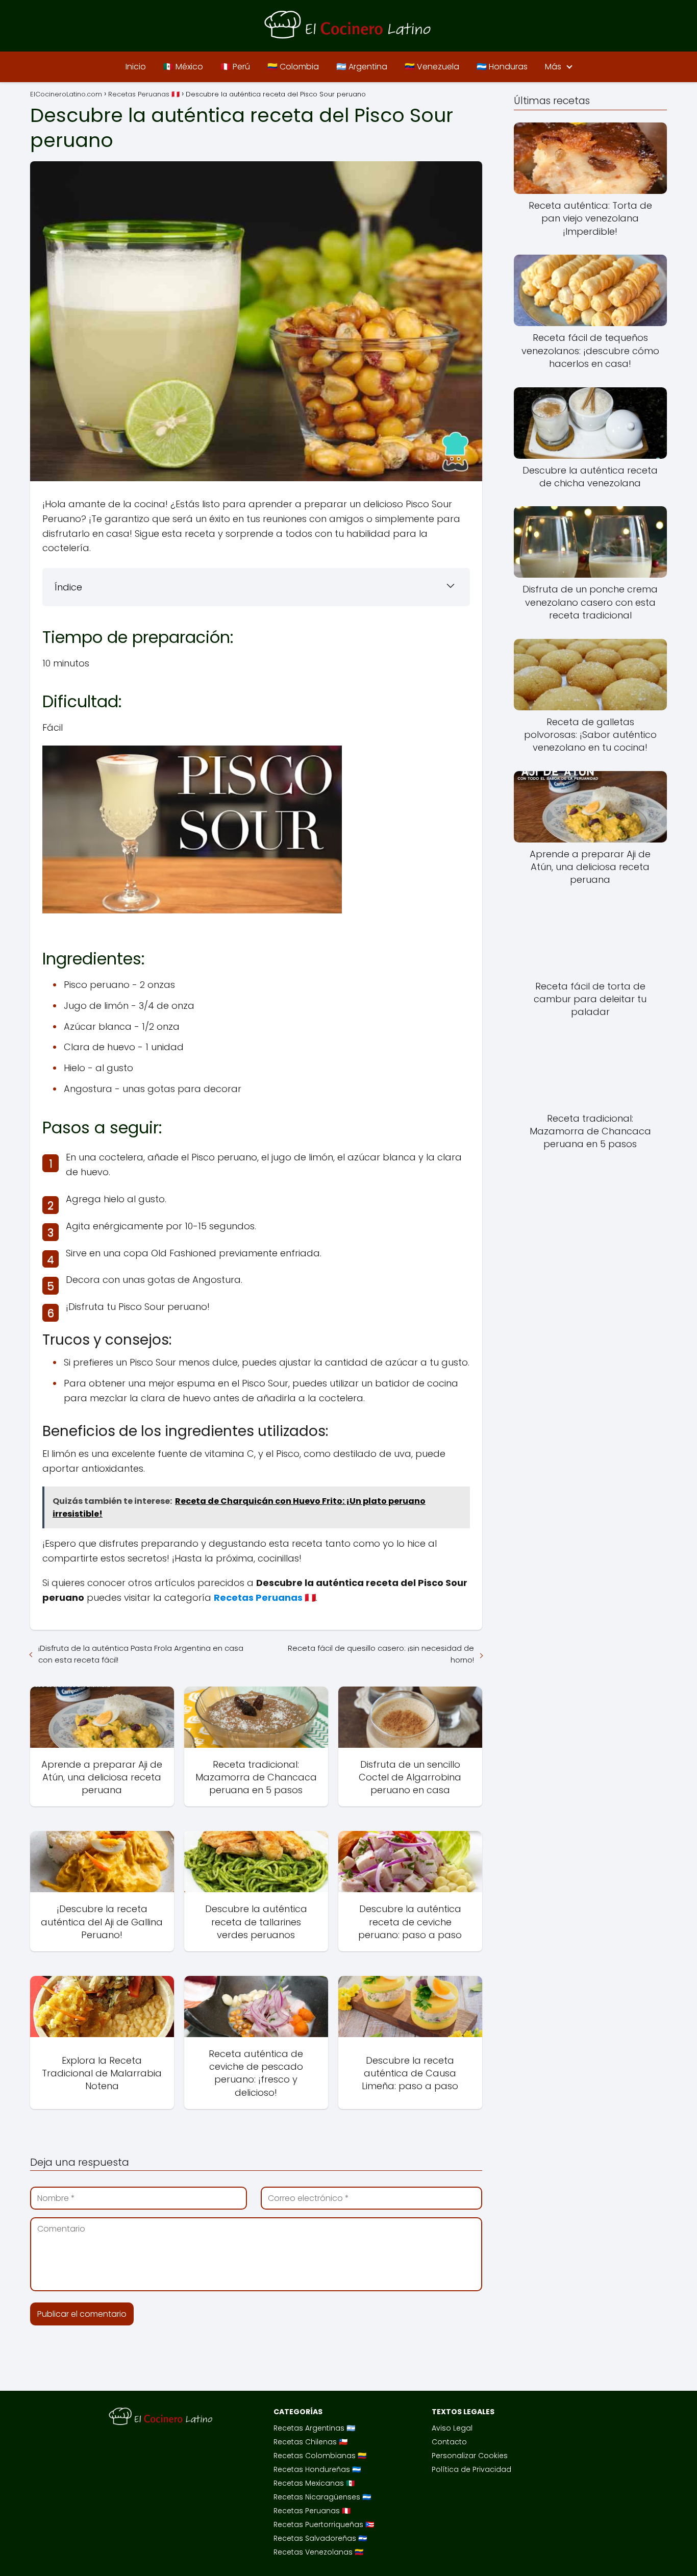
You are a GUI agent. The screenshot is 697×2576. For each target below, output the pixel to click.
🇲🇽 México (183, 67)
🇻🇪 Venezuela (432, 67)
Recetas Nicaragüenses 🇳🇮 (322, 2497)
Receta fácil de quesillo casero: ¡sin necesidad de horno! (381, 1654)
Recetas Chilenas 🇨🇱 (310, 2442)
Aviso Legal (452, 2428)
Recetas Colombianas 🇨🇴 (320, 2456)
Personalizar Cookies (470, 2456)
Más (553, 67)
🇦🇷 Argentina (362, 67)
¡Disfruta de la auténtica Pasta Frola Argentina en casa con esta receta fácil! (141, 1654)
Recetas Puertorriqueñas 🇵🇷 (324, 2524)
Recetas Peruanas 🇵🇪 (312, 2511)
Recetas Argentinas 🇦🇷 (314, 2428)
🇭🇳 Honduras (502, 67)
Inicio (136, 67)
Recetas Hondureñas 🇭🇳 (317, 2469)
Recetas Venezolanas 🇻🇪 (318, 2552)
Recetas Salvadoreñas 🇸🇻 (320, 2538)
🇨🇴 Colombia (293, 67)
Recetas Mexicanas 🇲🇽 (314, 2483)
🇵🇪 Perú (235, 67)
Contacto (449, 2442)
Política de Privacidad (471, 2469)
